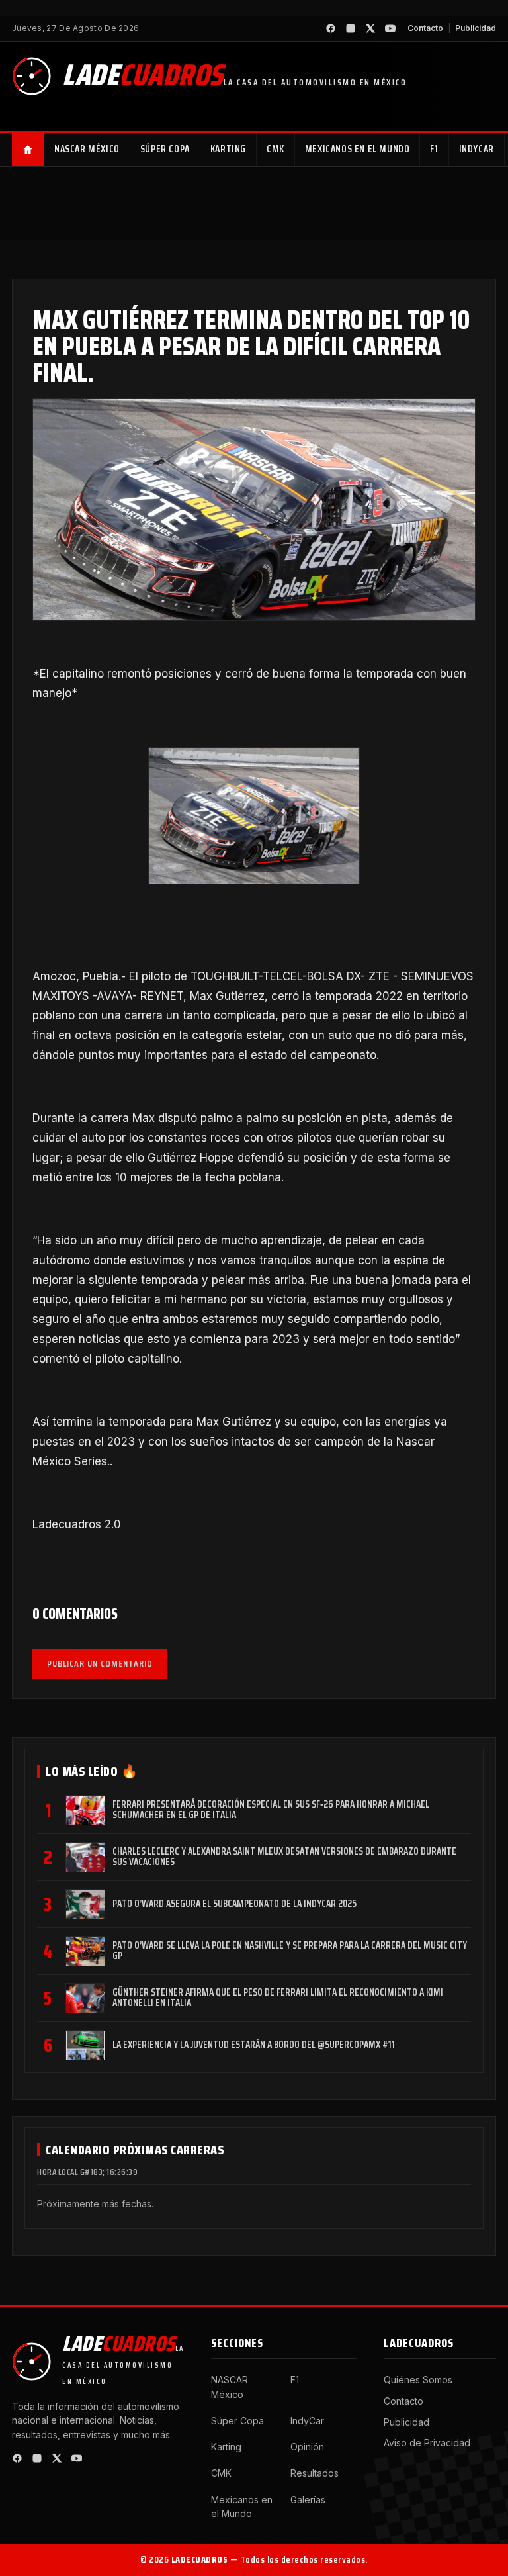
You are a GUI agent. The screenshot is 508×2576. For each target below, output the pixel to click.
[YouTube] (390, 28)
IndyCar (477, 149)
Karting (228, 149)
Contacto (425, 28)
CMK (275, 149)
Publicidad (476, 28)
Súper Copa (165, 149)
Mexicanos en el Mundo (358, 149)
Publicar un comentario (100, 1663)
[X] (370, 28)
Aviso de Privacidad (427, 2443)
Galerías (308, 2500)
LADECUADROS (200, 2559)
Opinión (307, 2447)
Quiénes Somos (418, 2380)
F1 (434, 149)
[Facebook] (331, 28)
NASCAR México (87, 149)
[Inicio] (28, 150)
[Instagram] (351, 28)
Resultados (315, 2473)
